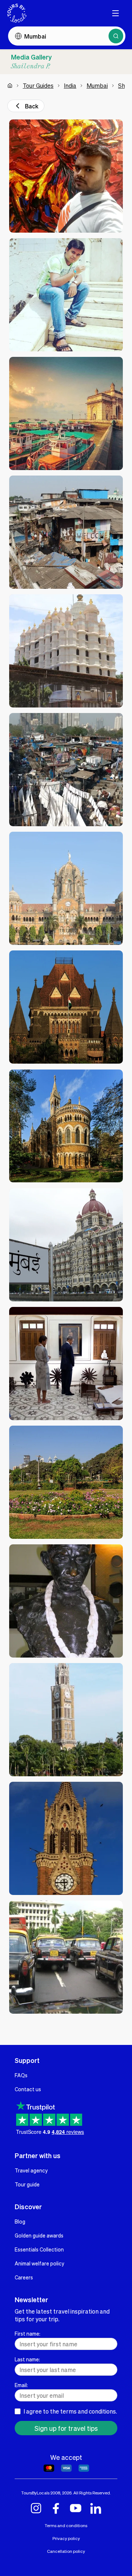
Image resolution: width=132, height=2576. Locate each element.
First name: (27, 2333)
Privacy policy (66, 2538)
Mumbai (97, 85)
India (70, 85)
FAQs (21, 2075)
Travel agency (31, 2170)
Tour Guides (38, 85)
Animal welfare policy (39, 2263)
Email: (21, 2385)
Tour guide (27, 2184)
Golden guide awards (39, 2235)
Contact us (28, 2089)
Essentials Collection (39, 2249)
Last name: (27, 2359)
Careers (24, 2277)
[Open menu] (115, 13)
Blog (20, 2221)
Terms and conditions (66, 2525)
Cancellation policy (66, 2551)
